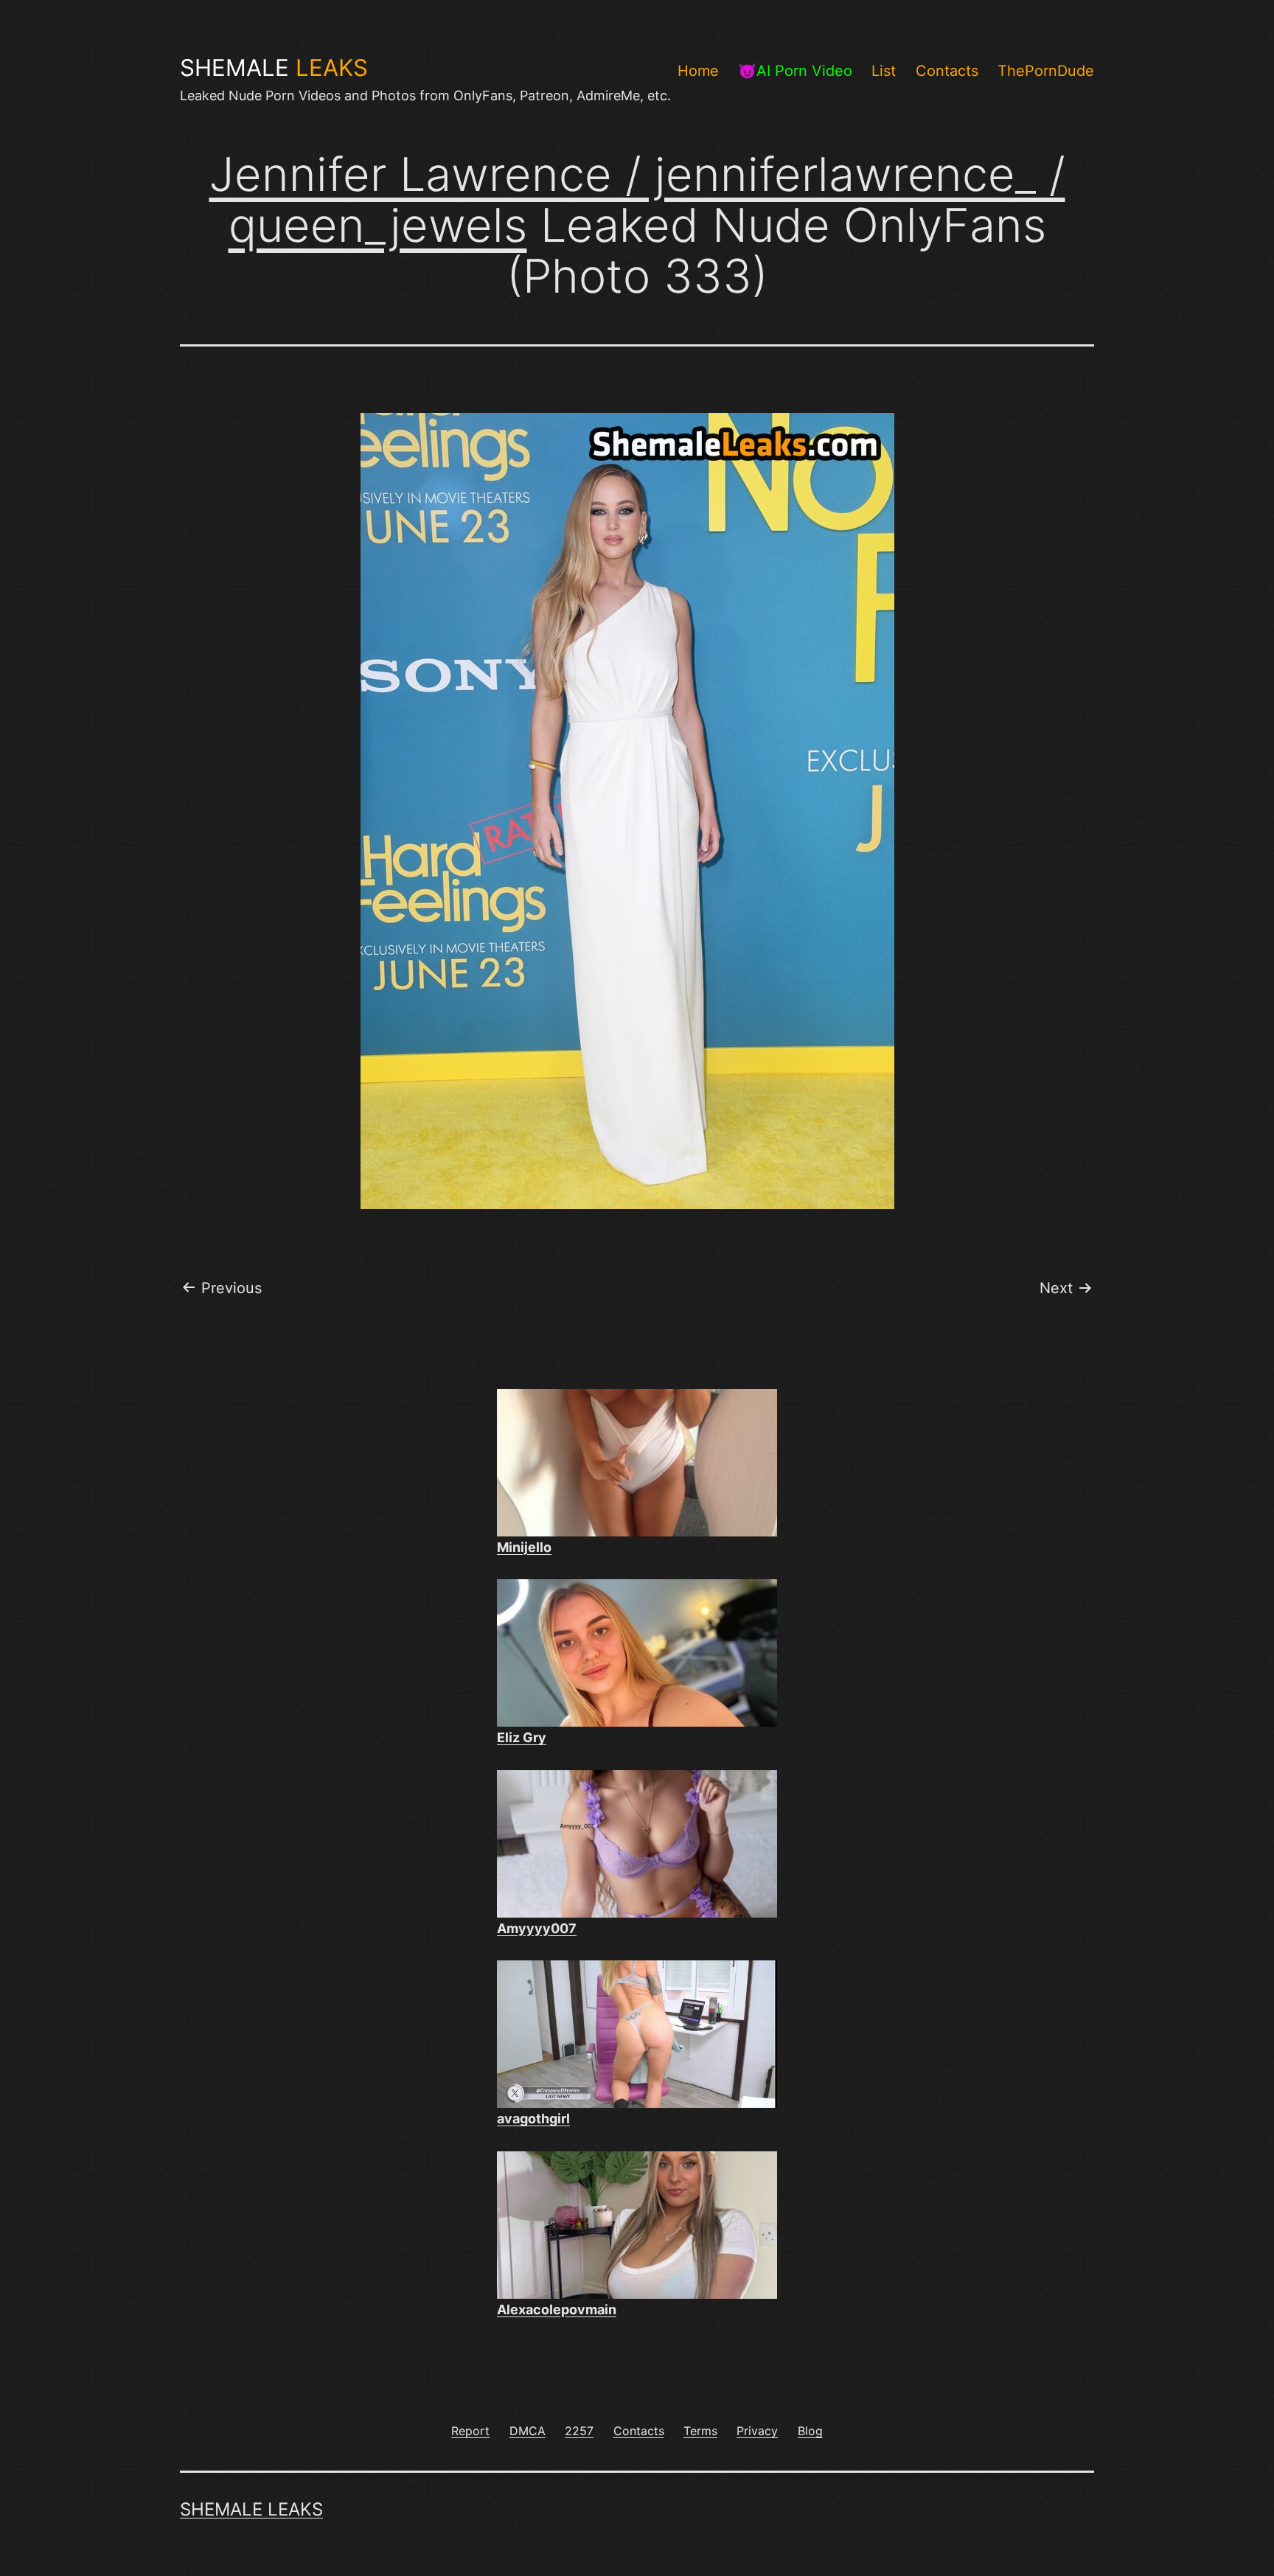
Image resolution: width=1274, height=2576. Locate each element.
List (884, 71)
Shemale (274, 68)
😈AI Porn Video (795, 71)
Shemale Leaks (251, 2509)
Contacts (947, 71)
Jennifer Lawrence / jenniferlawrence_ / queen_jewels (637, 199)
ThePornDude (1046, 71)
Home (698, 71)
